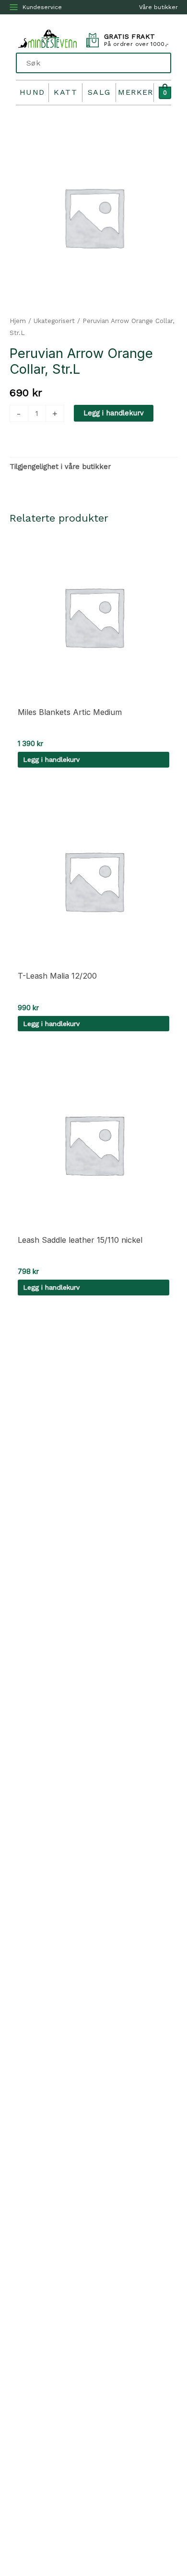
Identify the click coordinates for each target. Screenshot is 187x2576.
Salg (99, 92)
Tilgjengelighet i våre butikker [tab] (60, 467)
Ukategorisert (54, 321)
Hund (32, 92)
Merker (136, 92)
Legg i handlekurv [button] (51, 759)
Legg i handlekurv (114, 413)
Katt (65, 92)
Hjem (18, 321)
